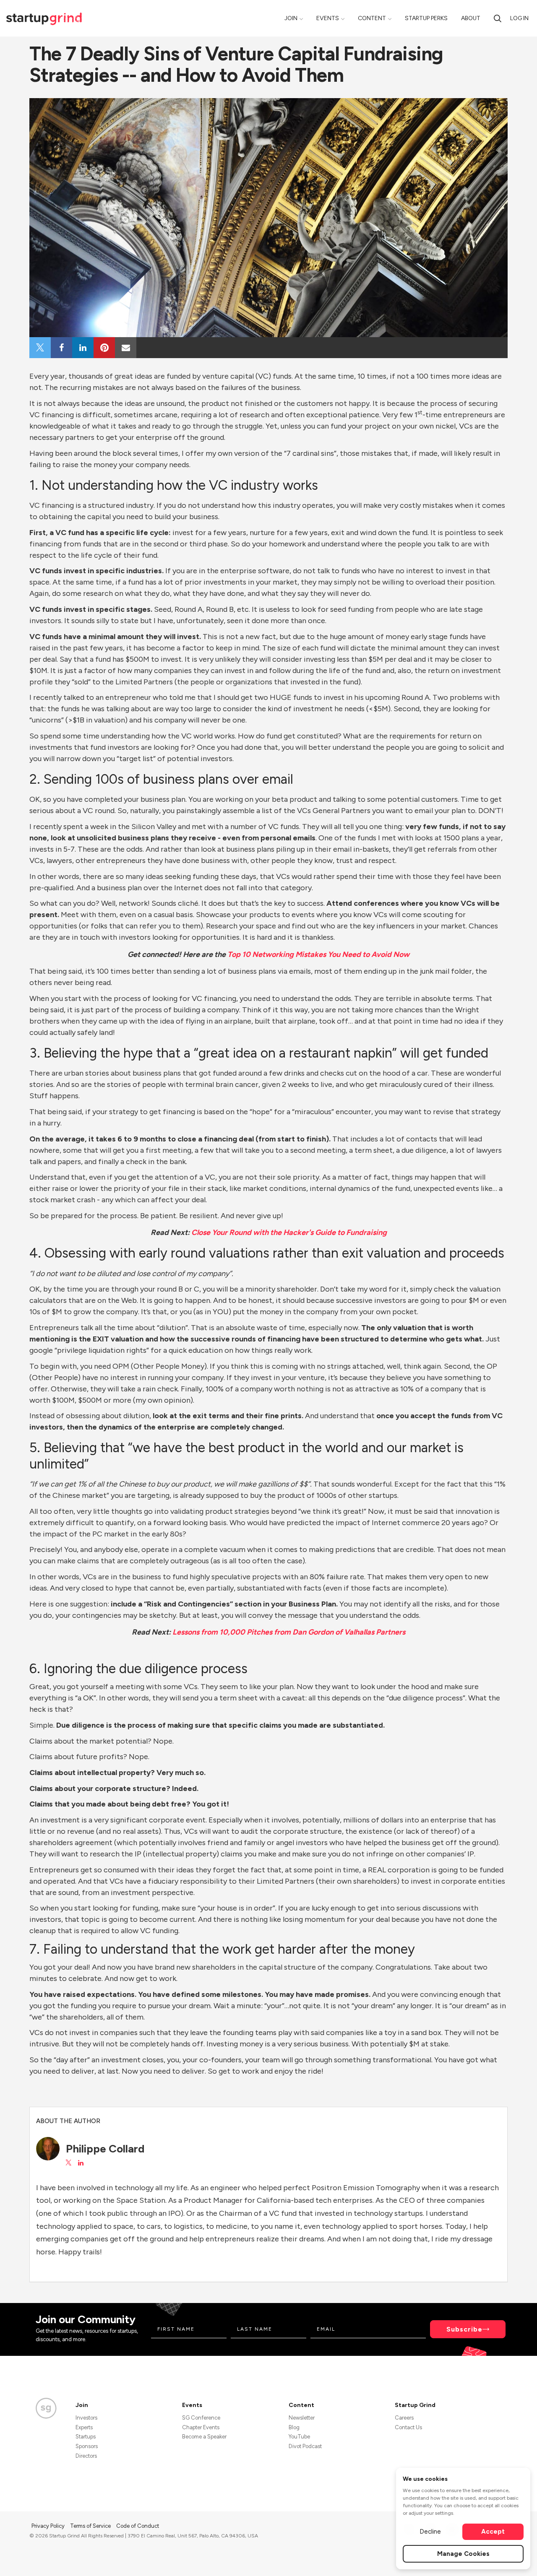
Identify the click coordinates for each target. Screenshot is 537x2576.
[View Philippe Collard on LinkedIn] (81, 2163)
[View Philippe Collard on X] (68, 2163)
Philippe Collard (105, 2149)
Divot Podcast (305, 2446)
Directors (86, 2456)
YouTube (299, 2437)
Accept (493, 2532)
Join (291, 18)
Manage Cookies (463, 2554)
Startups (86, 2437)
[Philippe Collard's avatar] (48, 2149)
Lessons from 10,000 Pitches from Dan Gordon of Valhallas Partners (289, 1632)
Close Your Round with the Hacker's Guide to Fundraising (289, 1232)
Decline (430, 2532)
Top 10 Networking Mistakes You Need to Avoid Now (318, 954)
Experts (84, 2427)
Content (372, 18)
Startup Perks (426, 18)
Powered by (458, 2558)
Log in (519, 18)
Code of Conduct (138, 2526)
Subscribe (464, 2329)
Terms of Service (91, 2526)
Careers (404, 2418)
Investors (86, 2418)
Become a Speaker (204, 2437)
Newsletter (302, 2418)
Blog (294, 2427)
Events (328, 18)
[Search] (498, 18)
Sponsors (87, 2446)
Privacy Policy (49, 2526)
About (471, 18)
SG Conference (201, 2418)
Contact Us (408, 2427)
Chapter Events (201, 2427)
